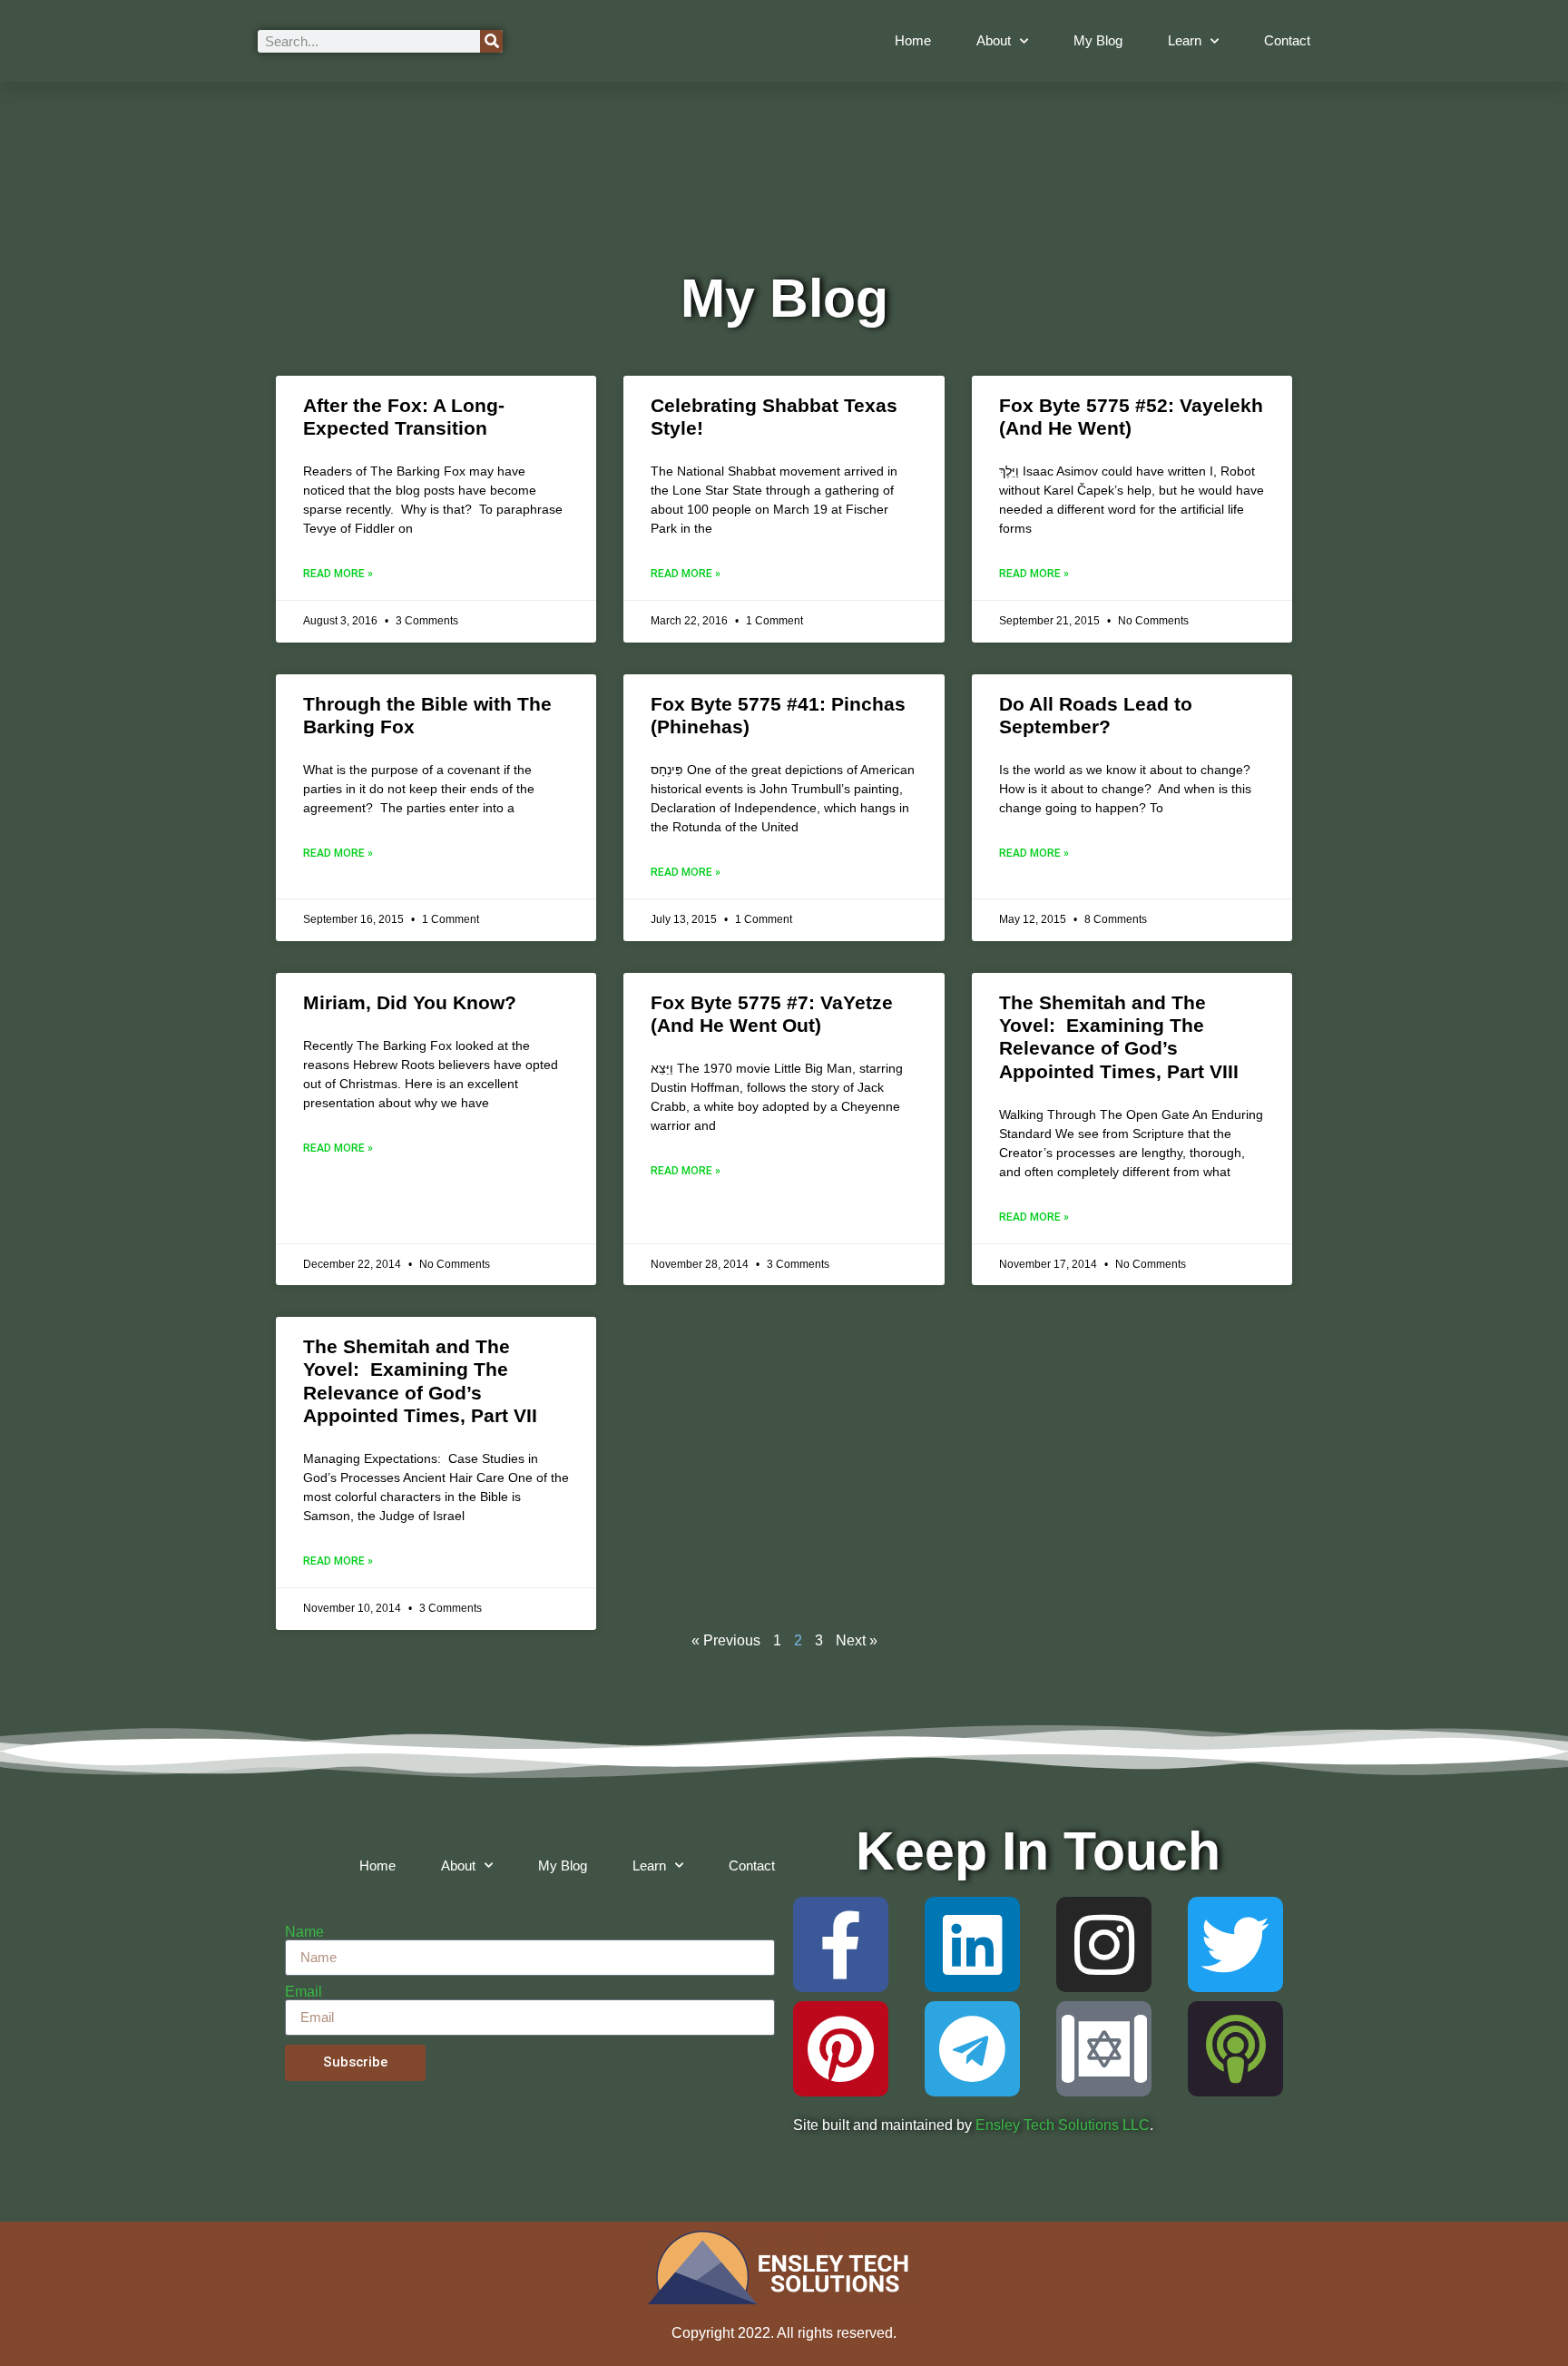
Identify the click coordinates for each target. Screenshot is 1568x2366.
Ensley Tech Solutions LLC (1063, 2125)
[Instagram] (1104, 1944)
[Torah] (1104, 2049)
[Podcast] (1235, 2049)
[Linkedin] (972, 1944)
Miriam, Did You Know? (410, 1002)
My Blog (1098, 40)
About (994, 40)
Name (304, 1932)
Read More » (338, 574)
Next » (857, 1640)
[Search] (491, 41)
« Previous (726, 1640)
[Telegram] (972, 2049)
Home (913, 40)
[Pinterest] (841, 2049)
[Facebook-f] (841, 1944)
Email (304, 1992)
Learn (1185, 40)
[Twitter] (1235, 1944)
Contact (1287, 40)
